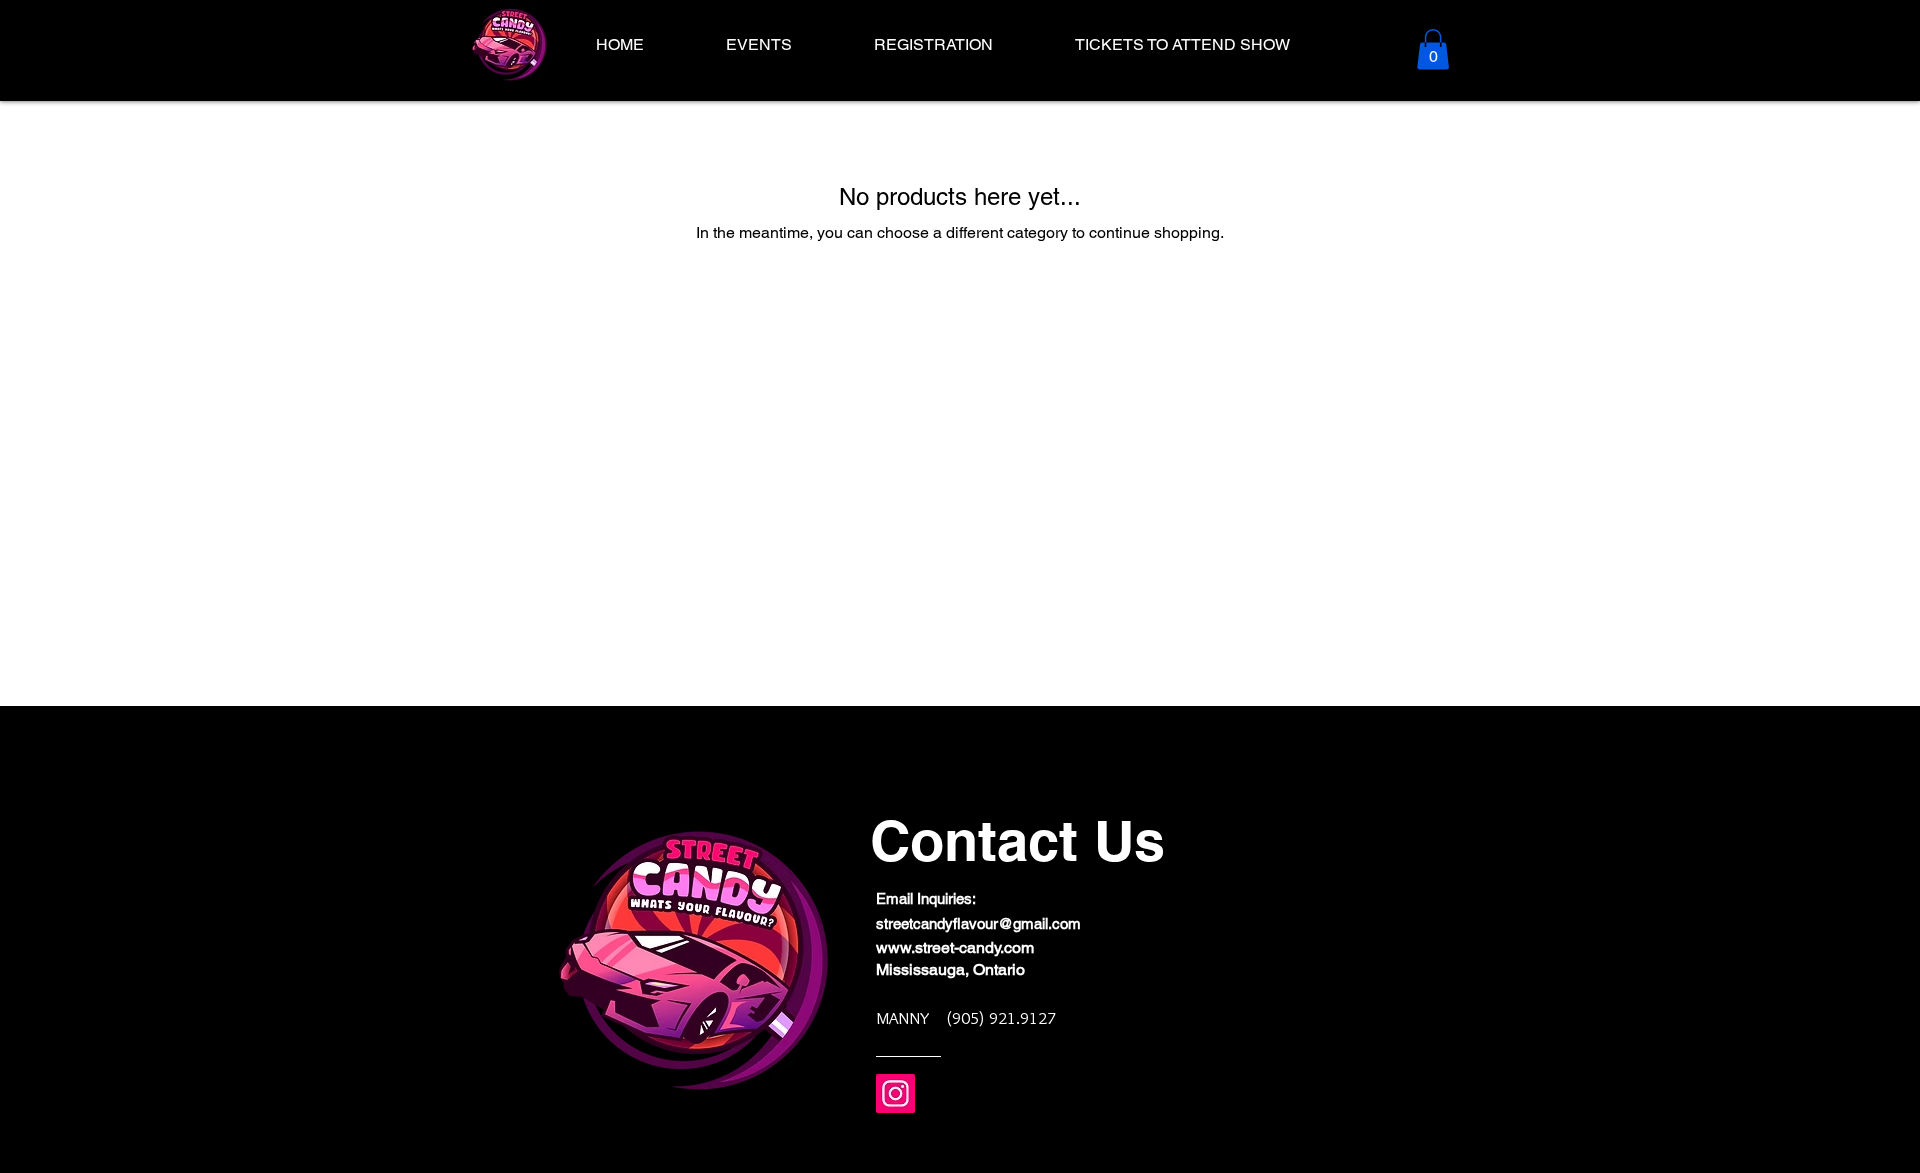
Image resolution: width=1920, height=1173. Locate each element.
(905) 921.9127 (1001, 1018)
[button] (1433, 49)
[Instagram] (895, 1093)
